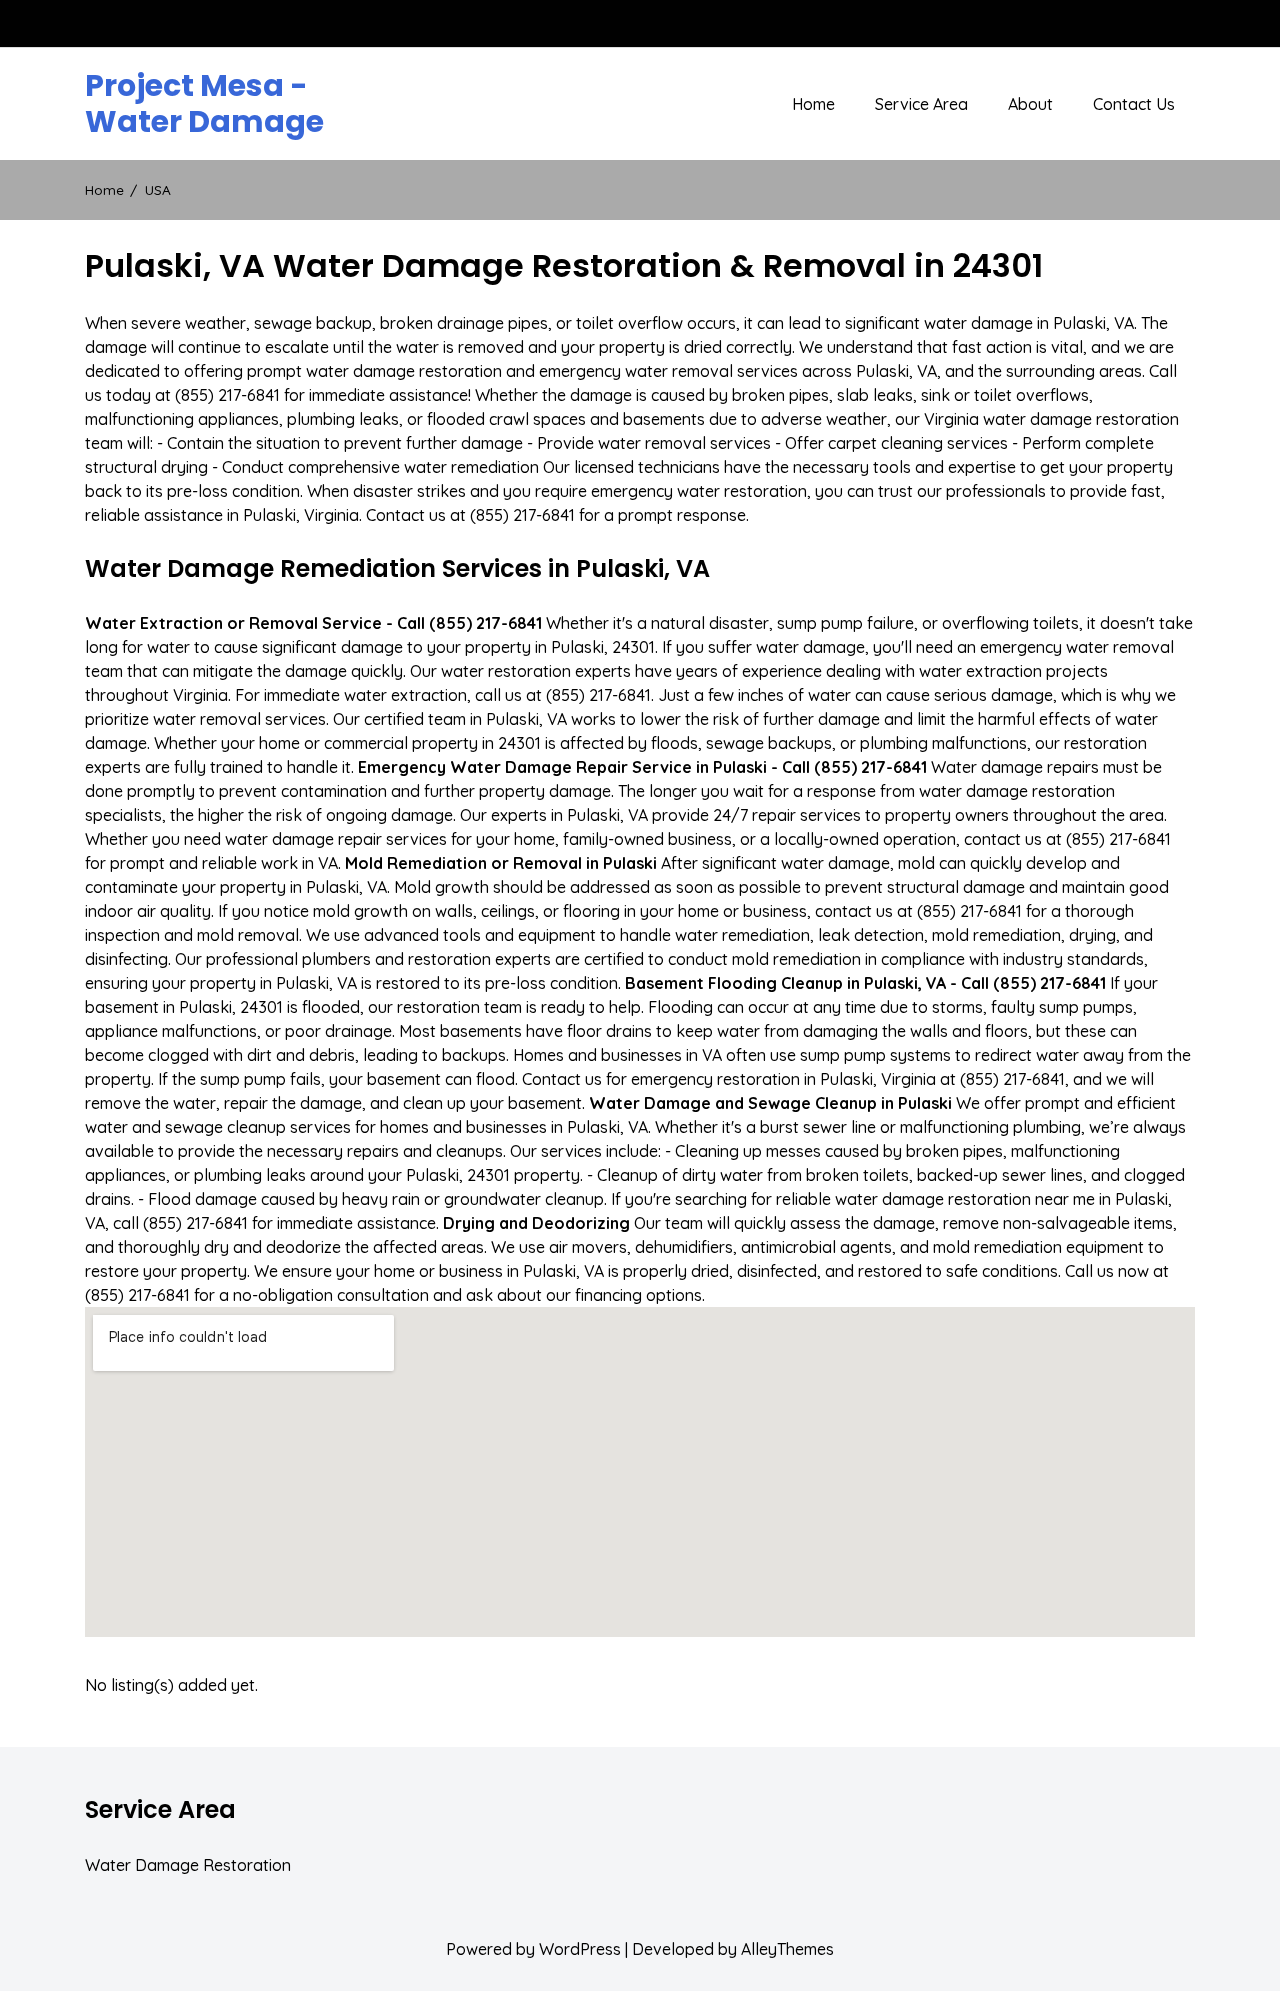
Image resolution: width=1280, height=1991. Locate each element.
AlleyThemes (787, 1949)
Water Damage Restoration (188, 1865)
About (1030, 104)
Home (813, 104)
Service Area (921, 104)
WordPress (580, 1949)
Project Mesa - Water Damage (204, 104)
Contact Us (1134, 104)
